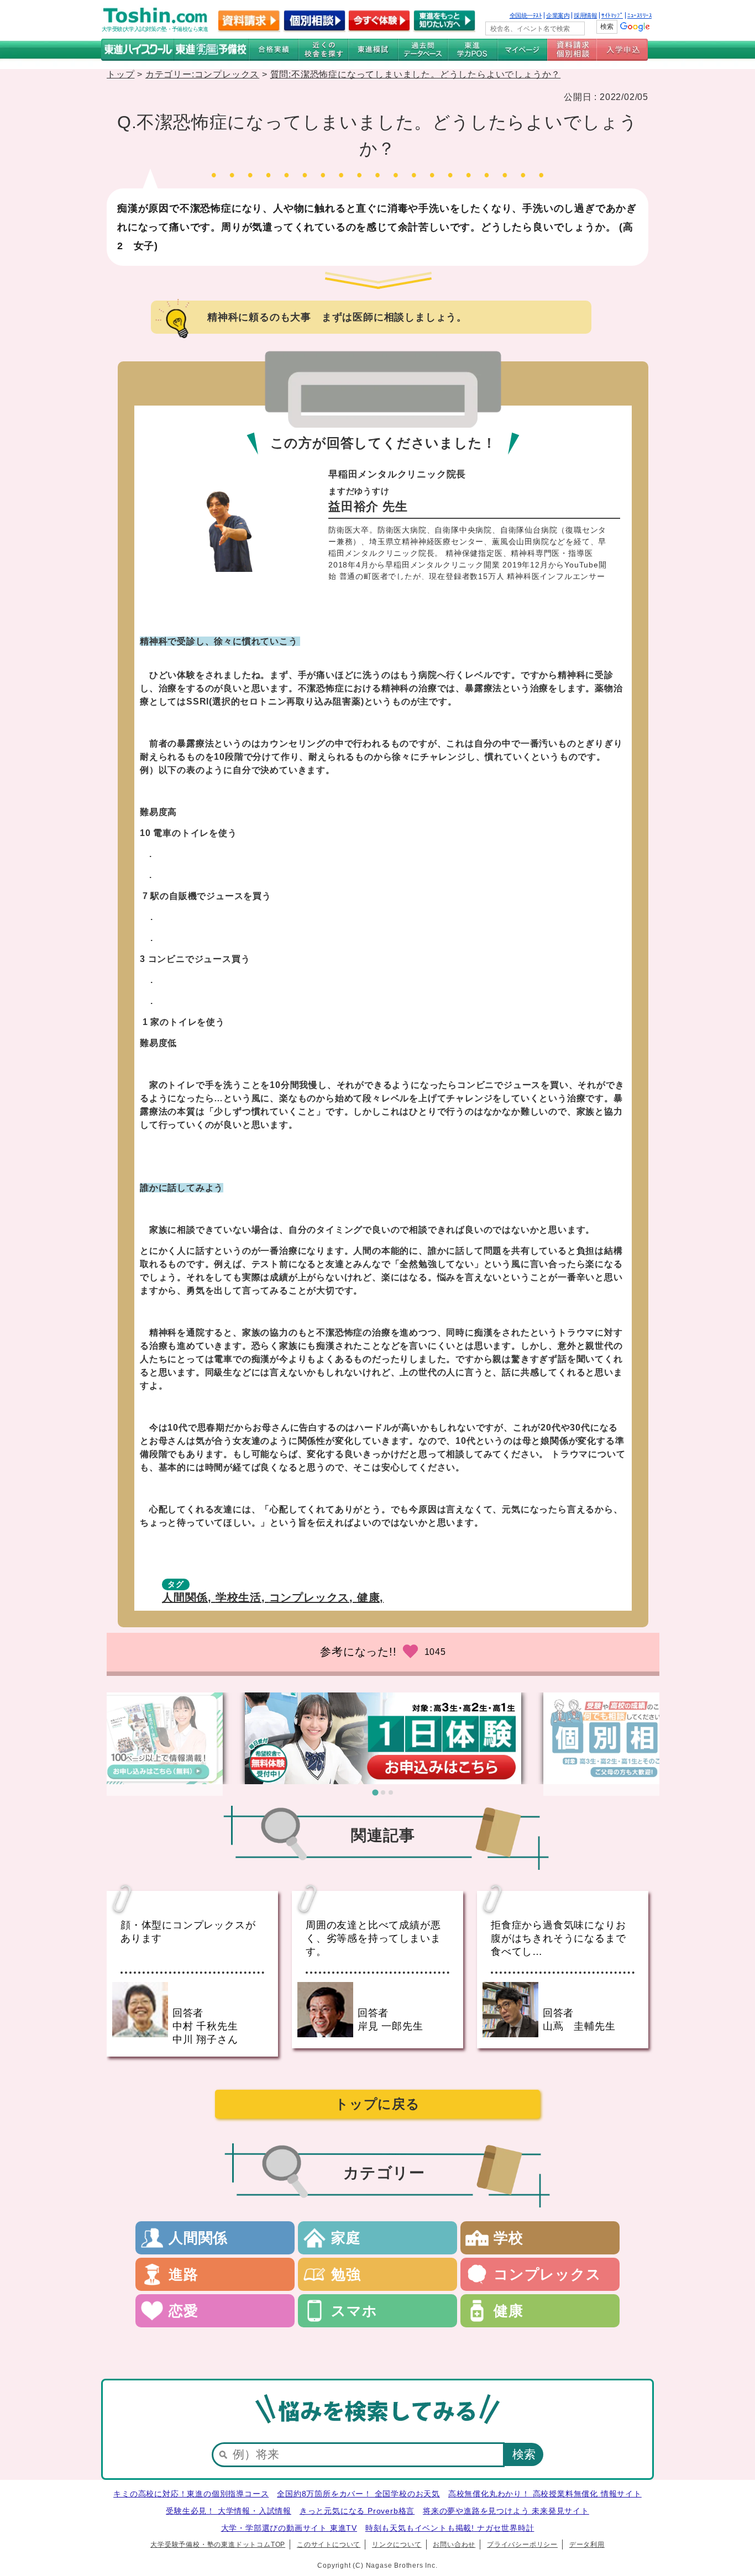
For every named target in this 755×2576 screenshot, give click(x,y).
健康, (370, 1597)
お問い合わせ (454, 2545)
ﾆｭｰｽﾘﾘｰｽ (639, 15)
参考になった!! (358, 1652)
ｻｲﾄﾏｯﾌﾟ (612, 15)
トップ (120, 74)
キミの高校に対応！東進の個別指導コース (191, 2494)
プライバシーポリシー (522, 2545)
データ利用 (587, 2545)
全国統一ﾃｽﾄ (526, 15)
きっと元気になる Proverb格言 (357, 2511)
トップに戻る (377, 2104)
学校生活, (242, 1597)
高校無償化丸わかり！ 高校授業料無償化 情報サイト (545, 2494)
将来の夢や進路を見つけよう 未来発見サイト (506, 2511)
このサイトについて (329, 2545)
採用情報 (585, 15)
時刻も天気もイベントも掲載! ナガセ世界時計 (450, 2528)
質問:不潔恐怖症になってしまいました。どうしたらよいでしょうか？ (416, 74)
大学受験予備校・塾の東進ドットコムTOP (218, 2545)
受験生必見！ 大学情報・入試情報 (229, 2511)
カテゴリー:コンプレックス (202, 74)
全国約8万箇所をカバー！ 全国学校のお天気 (358, 2494)
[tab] (375, 1793)
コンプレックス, (313, 1597)
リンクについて (397, 2545)
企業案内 (558, 15)
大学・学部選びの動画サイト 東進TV (289, 2528)
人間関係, (189, 1597)
